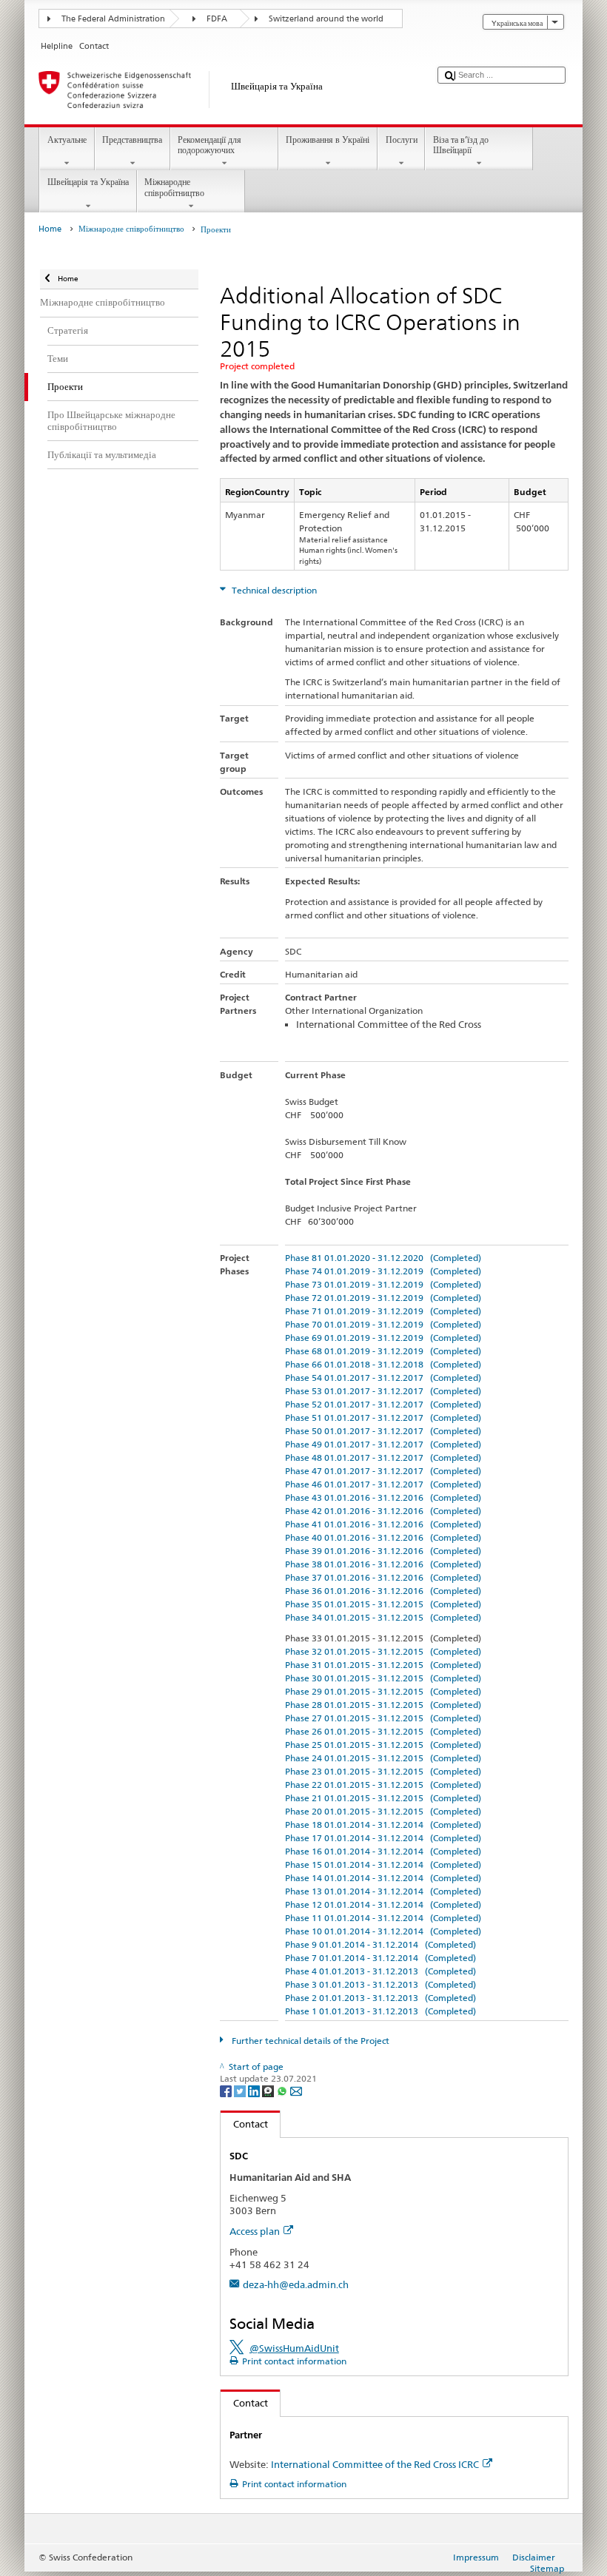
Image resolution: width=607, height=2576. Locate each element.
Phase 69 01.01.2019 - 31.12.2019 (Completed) (383, 1338)
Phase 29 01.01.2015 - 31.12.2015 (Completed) (383, 1691)
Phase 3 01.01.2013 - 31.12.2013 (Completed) (380, 1984)
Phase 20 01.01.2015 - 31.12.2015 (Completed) (383, 1811)
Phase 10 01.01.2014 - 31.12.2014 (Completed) (383, 1931)
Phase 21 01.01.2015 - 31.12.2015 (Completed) (383, 1798)
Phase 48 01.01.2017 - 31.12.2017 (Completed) (383, 1457)
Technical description (273, 590)
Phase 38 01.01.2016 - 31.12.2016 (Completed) (383, 1564)
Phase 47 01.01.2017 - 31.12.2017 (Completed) (383, 1471)
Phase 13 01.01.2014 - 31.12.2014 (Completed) (383, 1891)
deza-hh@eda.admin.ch (296, 2284)
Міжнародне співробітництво (174, 187)
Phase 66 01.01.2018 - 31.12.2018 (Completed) (383, 1364)
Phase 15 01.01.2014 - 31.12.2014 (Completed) (383, 1864)
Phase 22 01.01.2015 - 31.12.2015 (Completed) (383, 1785)
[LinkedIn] (255, 2090)
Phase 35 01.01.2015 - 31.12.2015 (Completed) (383, 1604)
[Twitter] (241, 2090)
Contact (244, 2124)
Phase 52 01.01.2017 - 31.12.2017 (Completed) (383, 1404)
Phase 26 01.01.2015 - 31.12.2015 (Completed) (383, 1731)
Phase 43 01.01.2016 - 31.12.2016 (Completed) (383, 1497)
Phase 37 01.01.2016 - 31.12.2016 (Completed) (383, 1577)
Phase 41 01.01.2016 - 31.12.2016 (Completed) (383, 1524)
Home (50, 229)
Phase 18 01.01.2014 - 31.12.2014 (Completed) (383, 1825)
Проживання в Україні (328, 139)
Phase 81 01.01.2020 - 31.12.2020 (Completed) (383, 1258)
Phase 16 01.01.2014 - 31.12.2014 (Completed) (383, 1851)
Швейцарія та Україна (88, 182)
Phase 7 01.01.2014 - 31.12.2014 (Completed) (380, 1958)
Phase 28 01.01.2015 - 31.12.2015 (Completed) (383, 1705)
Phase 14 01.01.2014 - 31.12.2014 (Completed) (383, 1878)
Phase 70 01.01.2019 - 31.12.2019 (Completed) (383, 1324)
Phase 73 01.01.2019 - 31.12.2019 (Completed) (383, 1284)
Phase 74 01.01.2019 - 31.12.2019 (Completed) (383, 1271)
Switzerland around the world (326, 19)
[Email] (296, 2090)
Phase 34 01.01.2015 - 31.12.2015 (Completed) (383, 1617)
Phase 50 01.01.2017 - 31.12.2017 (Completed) (383, 1431)
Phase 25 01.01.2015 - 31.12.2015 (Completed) (383, 1745)
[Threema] (269, 2090)
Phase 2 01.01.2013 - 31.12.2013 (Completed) (380, 1998)
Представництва (132, 139)
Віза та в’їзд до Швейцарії (461, 145)
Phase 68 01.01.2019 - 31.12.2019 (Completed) (383, 1351)
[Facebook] (227, 2090)
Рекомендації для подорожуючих (209, 145)
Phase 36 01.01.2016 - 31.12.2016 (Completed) (383, 1591)
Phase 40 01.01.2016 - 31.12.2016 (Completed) (383, 1537)
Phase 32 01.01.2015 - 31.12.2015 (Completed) (383, 1651)
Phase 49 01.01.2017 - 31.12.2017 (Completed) (383, 1444)
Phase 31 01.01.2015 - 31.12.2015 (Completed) (383, 1665)
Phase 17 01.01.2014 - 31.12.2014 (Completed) (383, 1838)
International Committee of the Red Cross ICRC (375, 2464)
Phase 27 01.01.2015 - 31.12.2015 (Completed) (383, 1718)
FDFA (217, 19)
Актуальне (67, 139)
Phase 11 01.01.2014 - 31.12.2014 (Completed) (383, 1918)
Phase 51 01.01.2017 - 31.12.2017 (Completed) (383, 1418)
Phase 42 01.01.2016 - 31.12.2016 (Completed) (383, 1511)
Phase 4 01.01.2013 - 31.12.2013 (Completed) (380, 1971)
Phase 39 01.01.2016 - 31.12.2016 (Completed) (383, 1551)
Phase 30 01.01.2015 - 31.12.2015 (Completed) (383, 1678)
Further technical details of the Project (309, 2041)
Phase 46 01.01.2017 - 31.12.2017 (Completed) (383, 1484)
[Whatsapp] (283, 2090)
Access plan (255, 2231)
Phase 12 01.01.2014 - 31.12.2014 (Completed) (383, 1904)
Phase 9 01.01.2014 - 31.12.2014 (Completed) (380, 1944)
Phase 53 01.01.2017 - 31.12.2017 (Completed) (383, 1391)
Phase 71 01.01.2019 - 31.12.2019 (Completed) (383, 1311)
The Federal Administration (113, 19)
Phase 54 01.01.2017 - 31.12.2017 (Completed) (383, 1378)
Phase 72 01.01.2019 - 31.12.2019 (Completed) (383, 1298)
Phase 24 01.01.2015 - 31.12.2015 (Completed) (383, 1758)
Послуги (402, 139)
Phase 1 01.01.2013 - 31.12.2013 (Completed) (380, 2011)
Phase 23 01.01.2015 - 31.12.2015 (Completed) (383, 1771)
